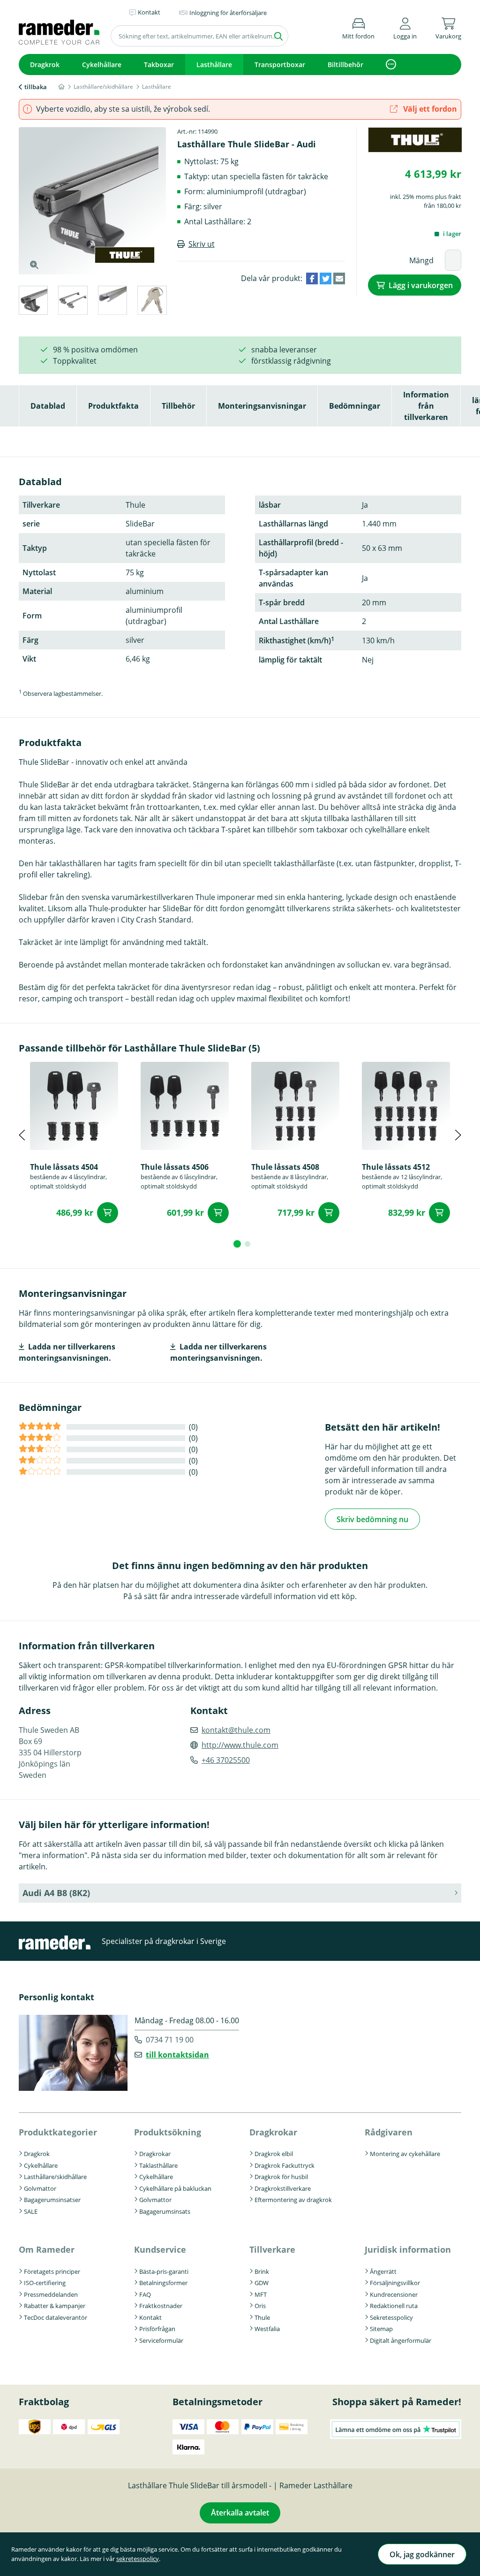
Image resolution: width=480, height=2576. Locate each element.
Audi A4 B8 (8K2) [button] (56, 1893)
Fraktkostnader (161, 2306)
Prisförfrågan (157, 2329)
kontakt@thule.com (236, 1730)
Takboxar (159, 65)
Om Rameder (47, 2249)
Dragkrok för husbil (281, 2177)
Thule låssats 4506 (175, 1167)
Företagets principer (52, 2271)
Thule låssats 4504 (64, 1167)
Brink (262, 2271)
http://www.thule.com (240, 1745)
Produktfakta (113, 406)
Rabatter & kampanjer (55, 2306)
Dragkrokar (155, 2154)
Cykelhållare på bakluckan (175, 2188)
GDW (262, 2283)
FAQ (145, 2294)
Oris (260, 2306)
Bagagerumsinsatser (52, 2200)
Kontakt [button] (149, 12)
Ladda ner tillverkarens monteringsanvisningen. (67, 1352)
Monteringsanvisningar (262, 406)
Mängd (421, 260)
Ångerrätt (383, 2271)
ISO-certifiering (45, 2283)
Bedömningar (355, 406)
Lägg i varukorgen (421, 285)
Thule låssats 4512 (396, 1167)
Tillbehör (178, 406)
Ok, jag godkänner (422, 2554)
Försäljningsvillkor (395, 2283)
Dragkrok (45, 65)
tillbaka (36, 87)
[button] (405, 27)
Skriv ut (202, 244)
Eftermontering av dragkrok (293, 2200)
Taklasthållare (158, 2165)
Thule (262, 2317)
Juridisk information (408, 2249)
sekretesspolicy (138, 2559)
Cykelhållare (102, 65)
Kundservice (160, 2249)
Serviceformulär (161, 2340)
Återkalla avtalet (240, 2513)
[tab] (33, 302)
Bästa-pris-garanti (164, 2271)
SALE (31, 2211)
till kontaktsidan (177, 2055)
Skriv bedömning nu (372, 1519)
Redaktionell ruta (394, 2306)
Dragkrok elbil (274, 2154)
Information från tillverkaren (426, 406)
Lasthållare (214, 65)
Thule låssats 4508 (285, 1167)
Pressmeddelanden (51, 2294)
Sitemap (381, 2329)
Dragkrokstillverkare (283, 2188)
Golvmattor (40, 2188)
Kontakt (150, 2317)
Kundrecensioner (394, 2294)
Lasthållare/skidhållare (55, 2177)
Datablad (48, 406)
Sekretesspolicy (391, 2317)
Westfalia (267, 2329)
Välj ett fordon (429, 109)
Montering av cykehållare (405, 2154)
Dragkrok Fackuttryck (285, 2165)
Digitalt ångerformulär (401, 2340)
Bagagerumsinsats (165, 2211)
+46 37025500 (226, 1760)
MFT (261, 2294)
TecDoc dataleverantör (56, 2317)
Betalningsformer (163, 2283)
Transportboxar (280, 65)
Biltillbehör (345, 65)
